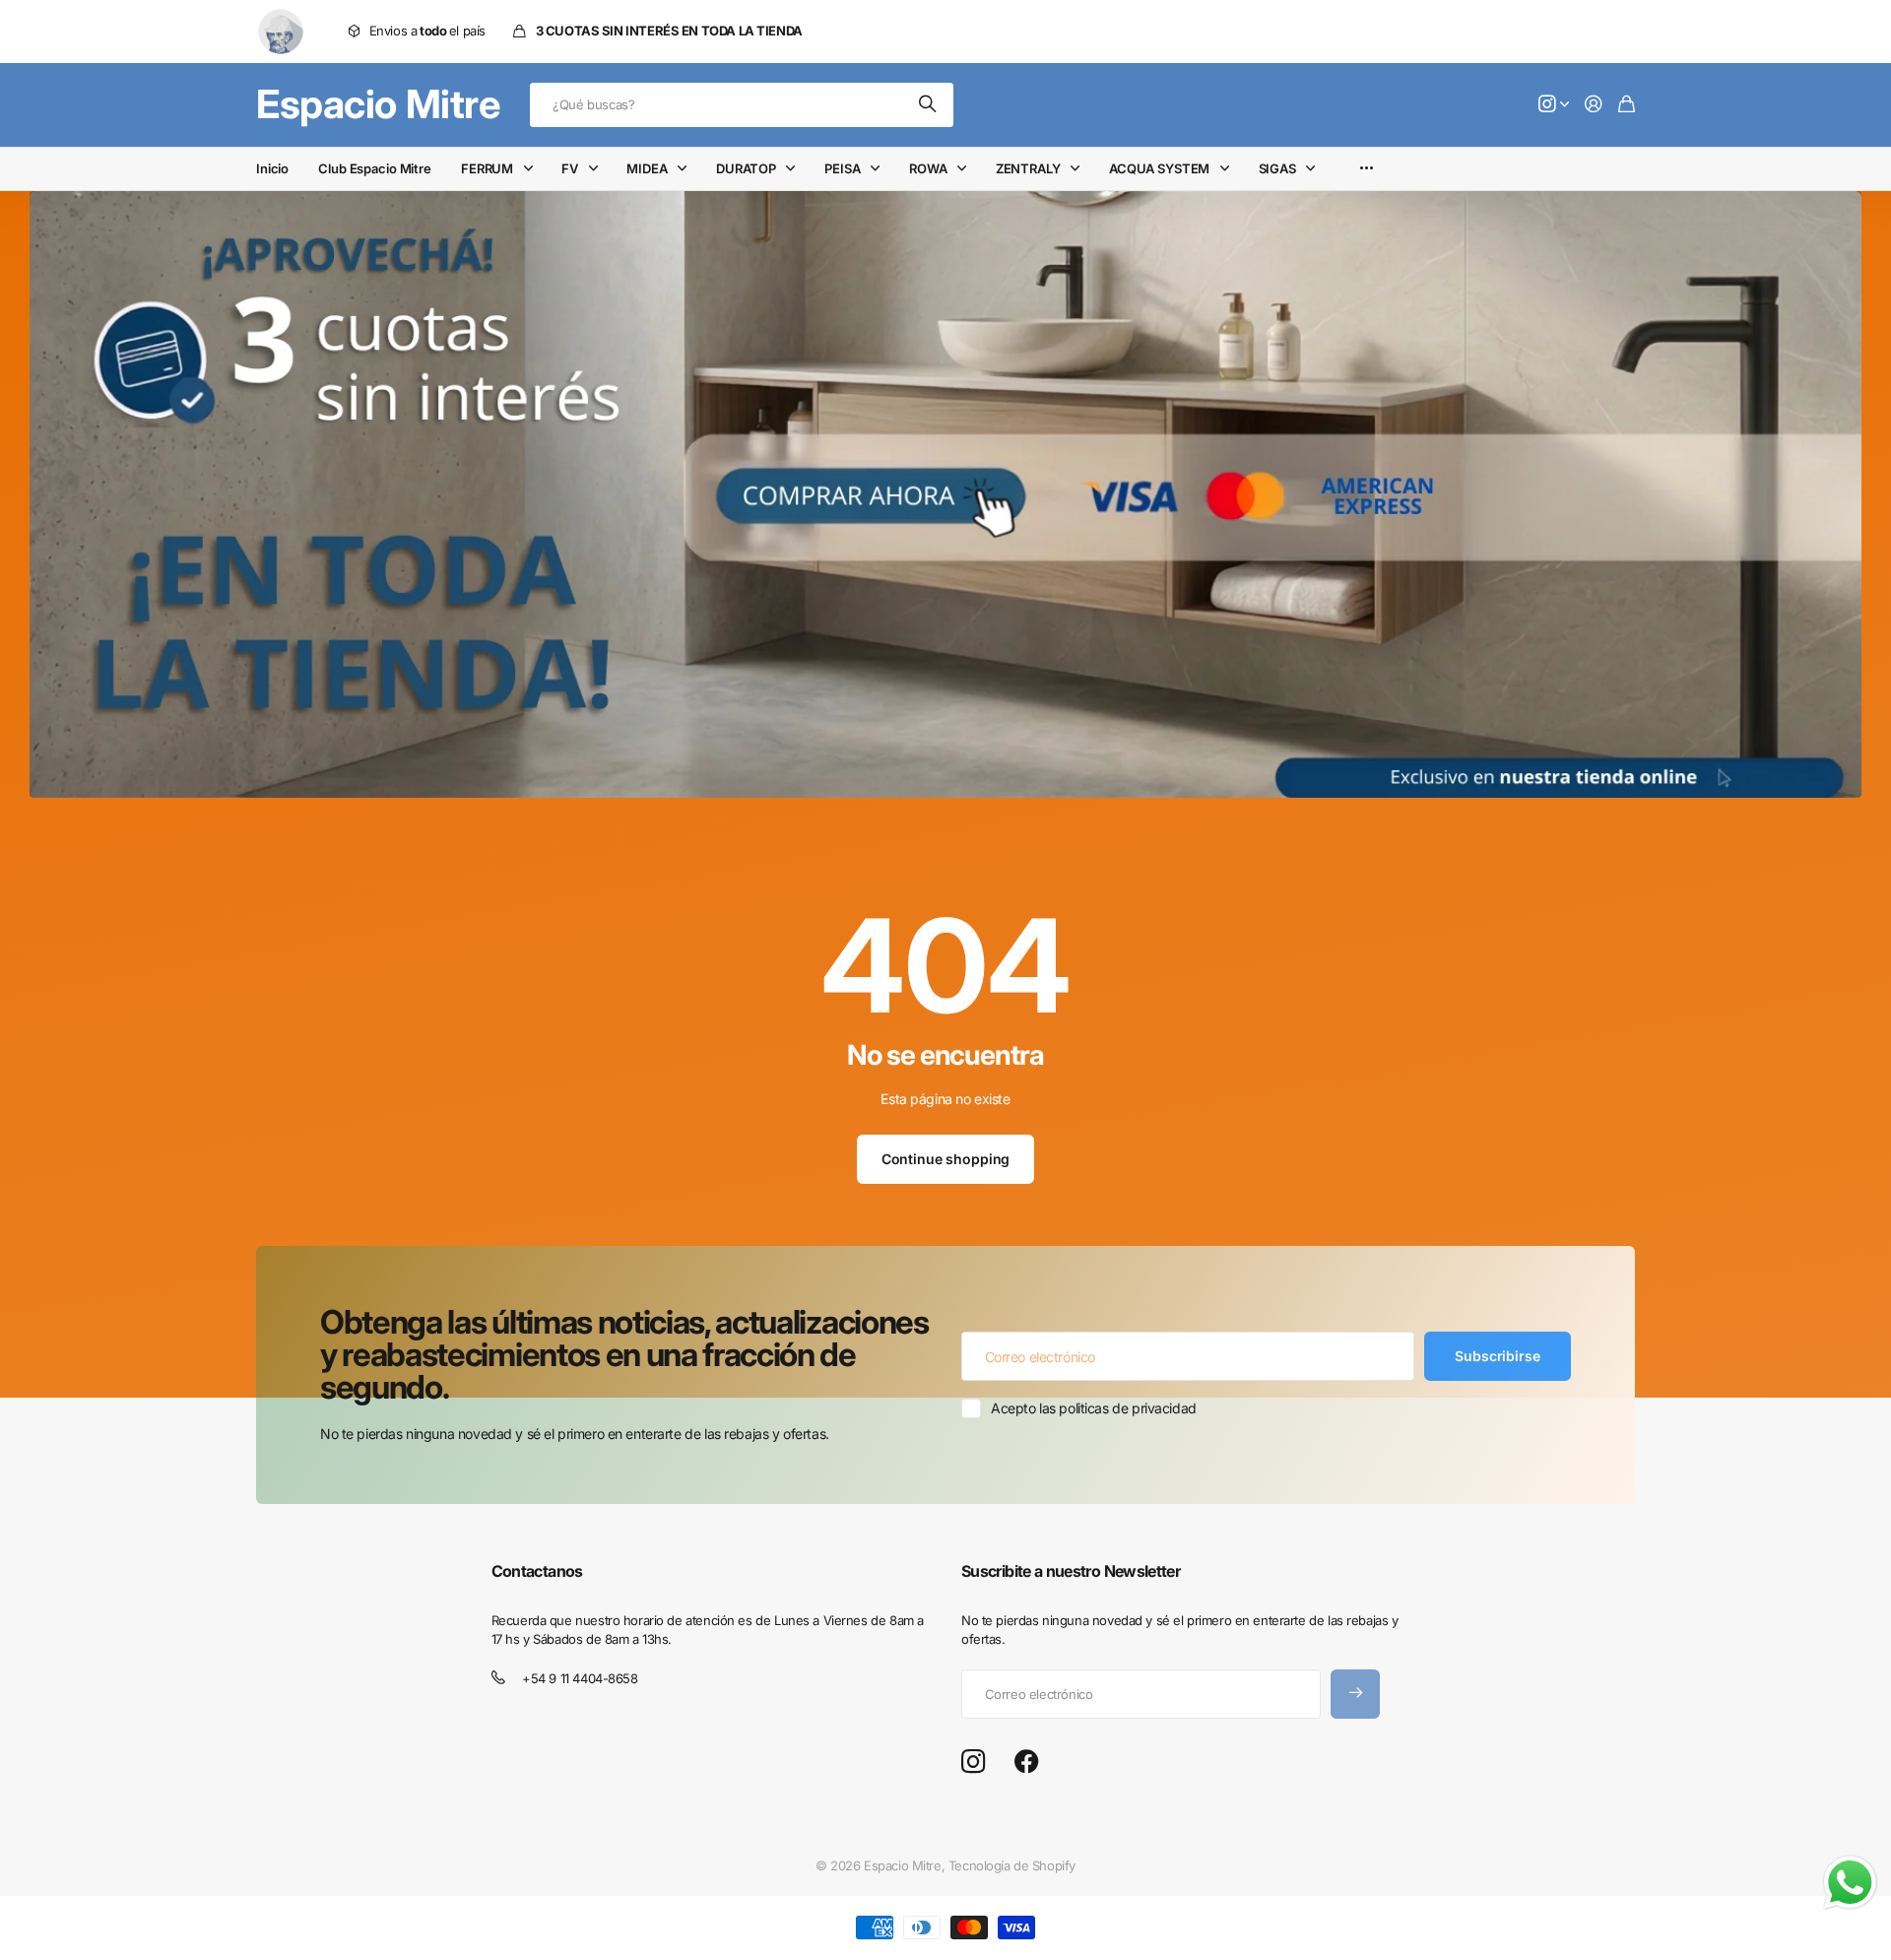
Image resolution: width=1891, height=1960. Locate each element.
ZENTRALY (1028, 168)
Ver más (1367, 169)
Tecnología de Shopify (1012, 1865)
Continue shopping (946, 1159)
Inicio (272, 168)
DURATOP (746, 168)
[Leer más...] (1554, 105)
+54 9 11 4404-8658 (580, 1678)
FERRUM (487, 168)
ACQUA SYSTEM (1159, 168)
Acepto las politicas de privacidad (1094, 1408)
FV (570, 168)
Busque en (929, 105)
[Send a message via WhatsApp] (1850, 1883)
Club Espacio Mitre (375, 168)
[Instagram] (973, 1763)
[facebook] (1027, 1762)
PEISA (842, 168)
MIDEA (647, 168)
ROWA (928, 168)
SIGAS (1277, 168)
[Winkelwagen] (1627, 105)
